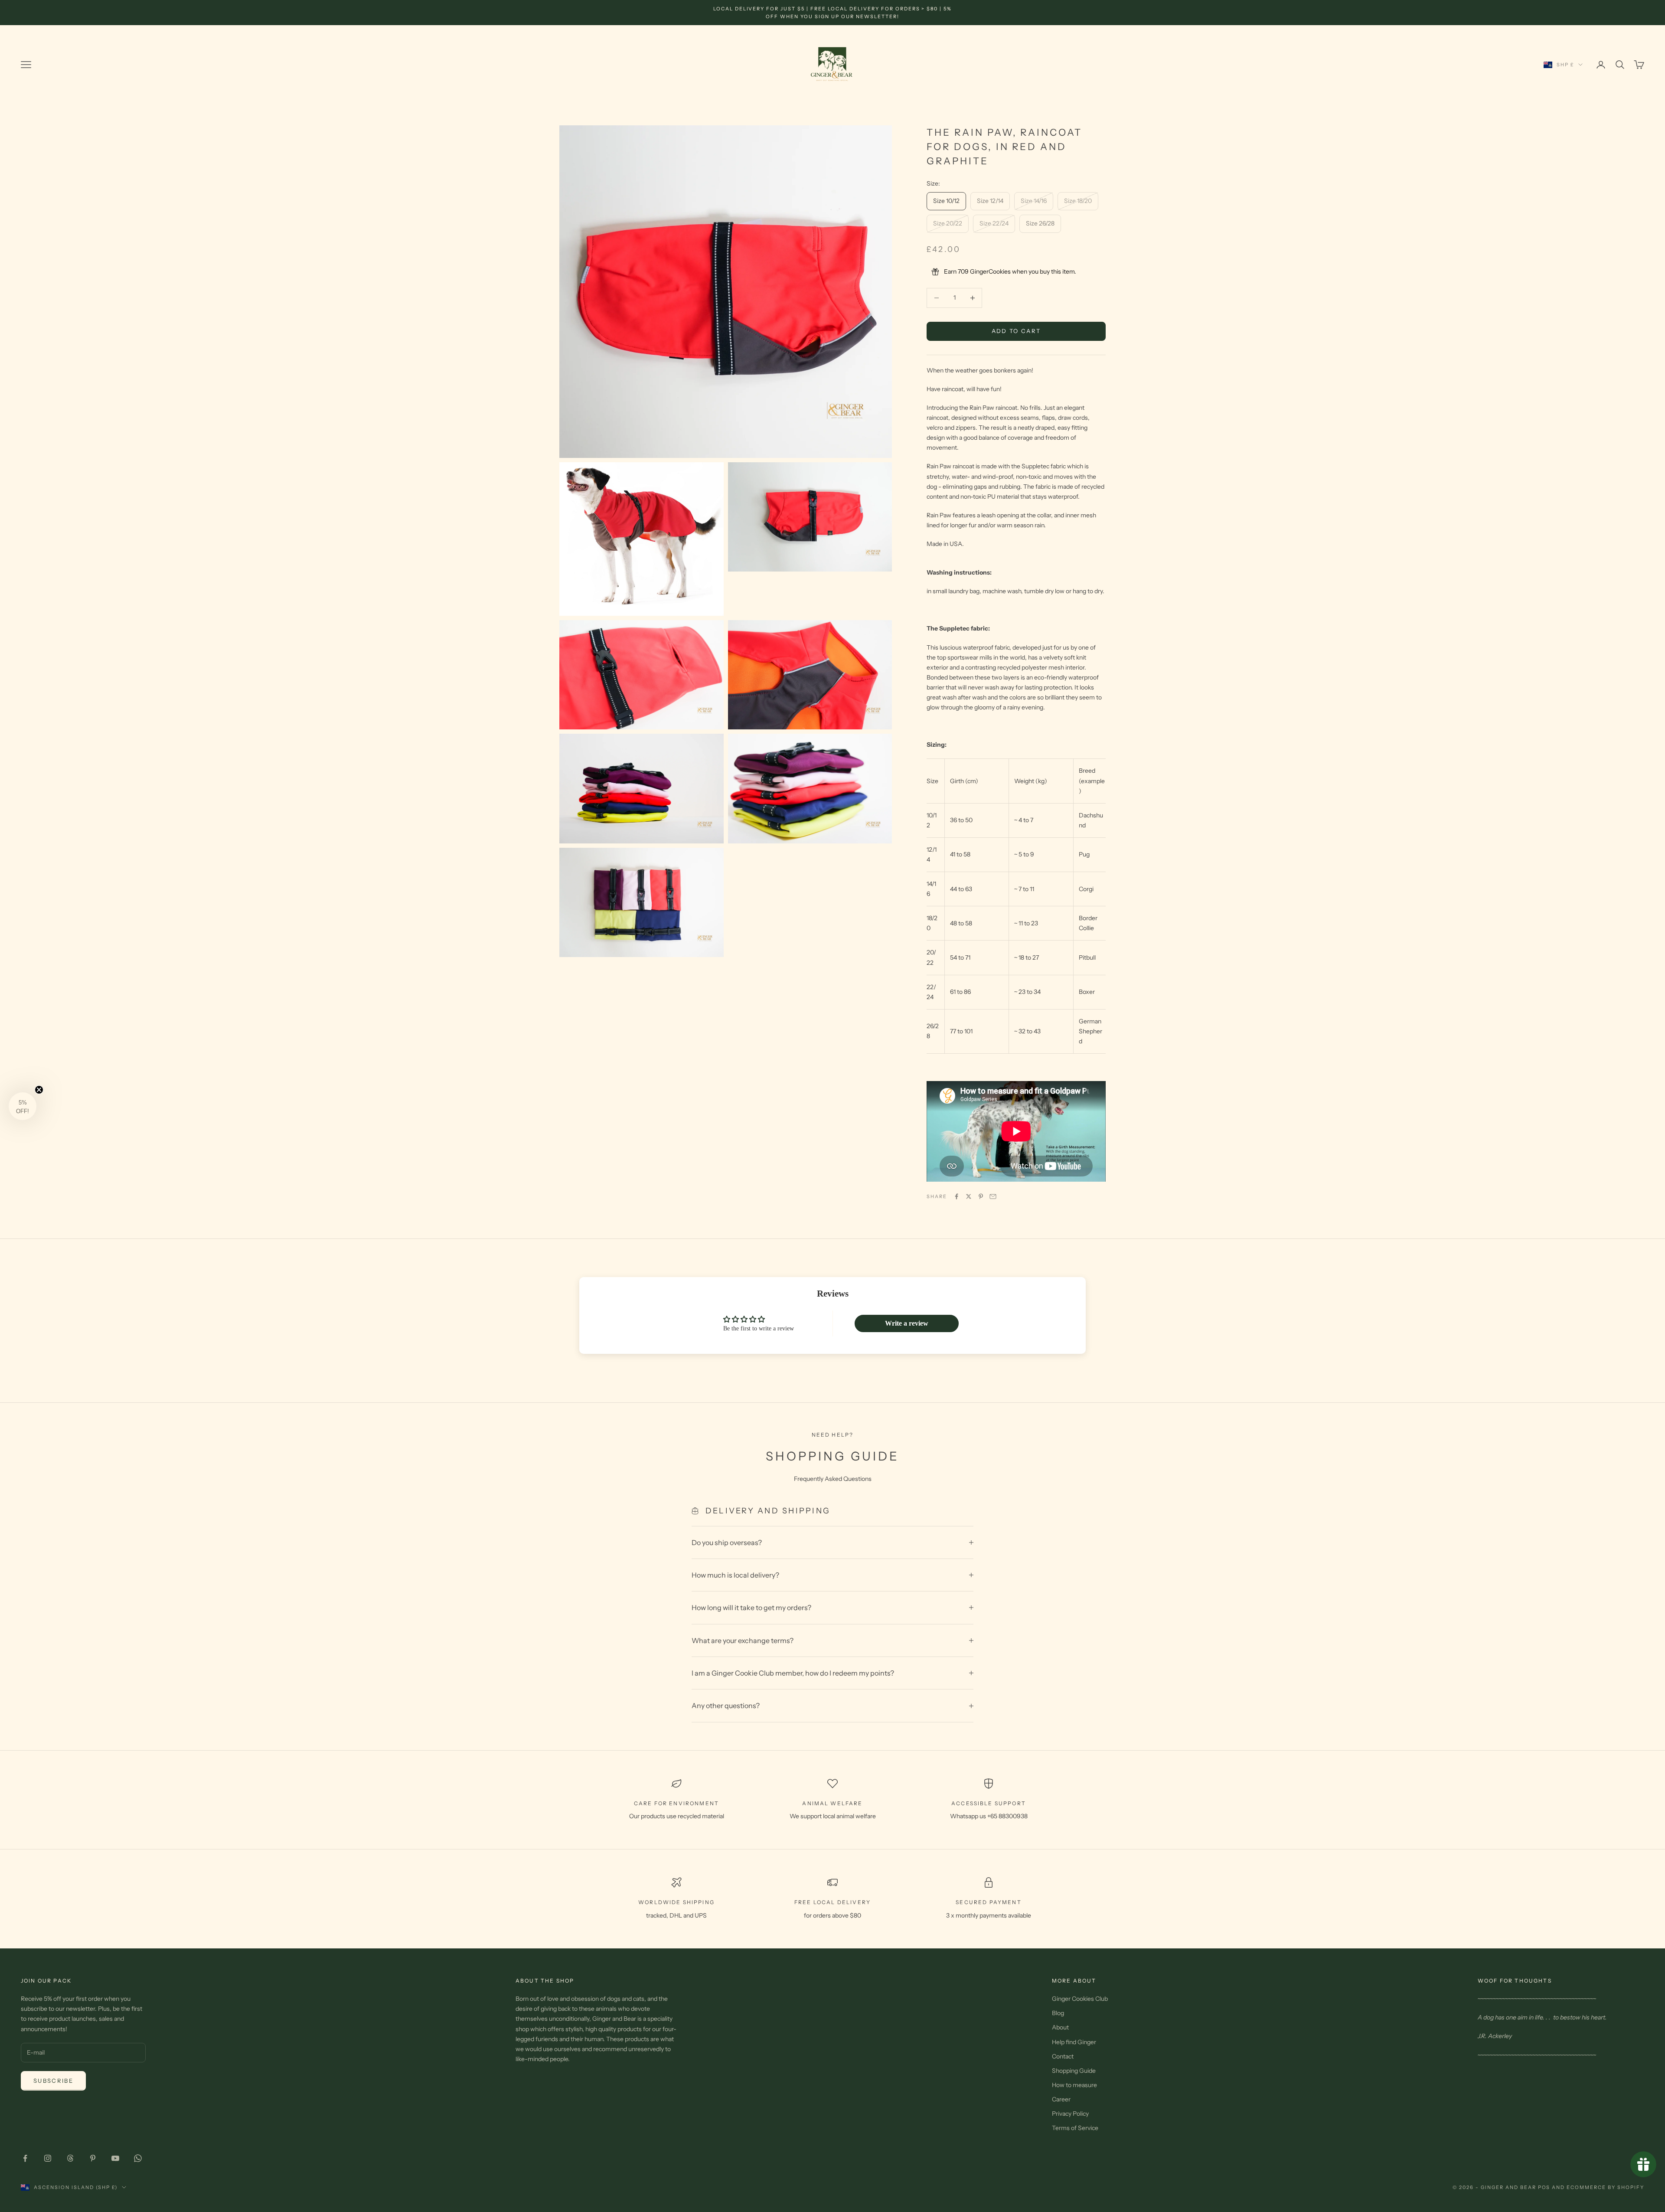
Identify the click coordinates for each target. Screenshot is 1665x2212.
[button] (23, 1106)
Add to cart (1016, 331)
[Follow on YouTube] (115, 2158)
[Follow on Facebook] (25, 2158)
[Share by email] (993, 1196)
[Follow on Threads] (70, 2158)
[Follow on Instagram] (48, 2158)
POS (1544, 2187)
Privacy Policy (1070, 2114)
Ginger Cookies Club (1080, 1999)
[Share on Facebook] (957, 1196)
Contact (1063, 2056)
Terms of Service (1075, 2128)
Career (1061, 2099)
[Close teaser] (39, 1090)
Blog (1058, 2013)
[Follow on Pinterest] (93, 2158)
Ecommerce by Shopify (1605, 2187)
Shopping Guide (1074, 2071)
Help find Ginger (1074, 2042)
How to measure (1074, 2085)
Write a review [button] (907, 1323)
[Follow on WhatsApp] (138, 2158)
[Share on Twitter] (969, 1196)
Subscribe (53, 2081)
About (1060, 2027)
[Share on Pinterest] (981, 1196)
